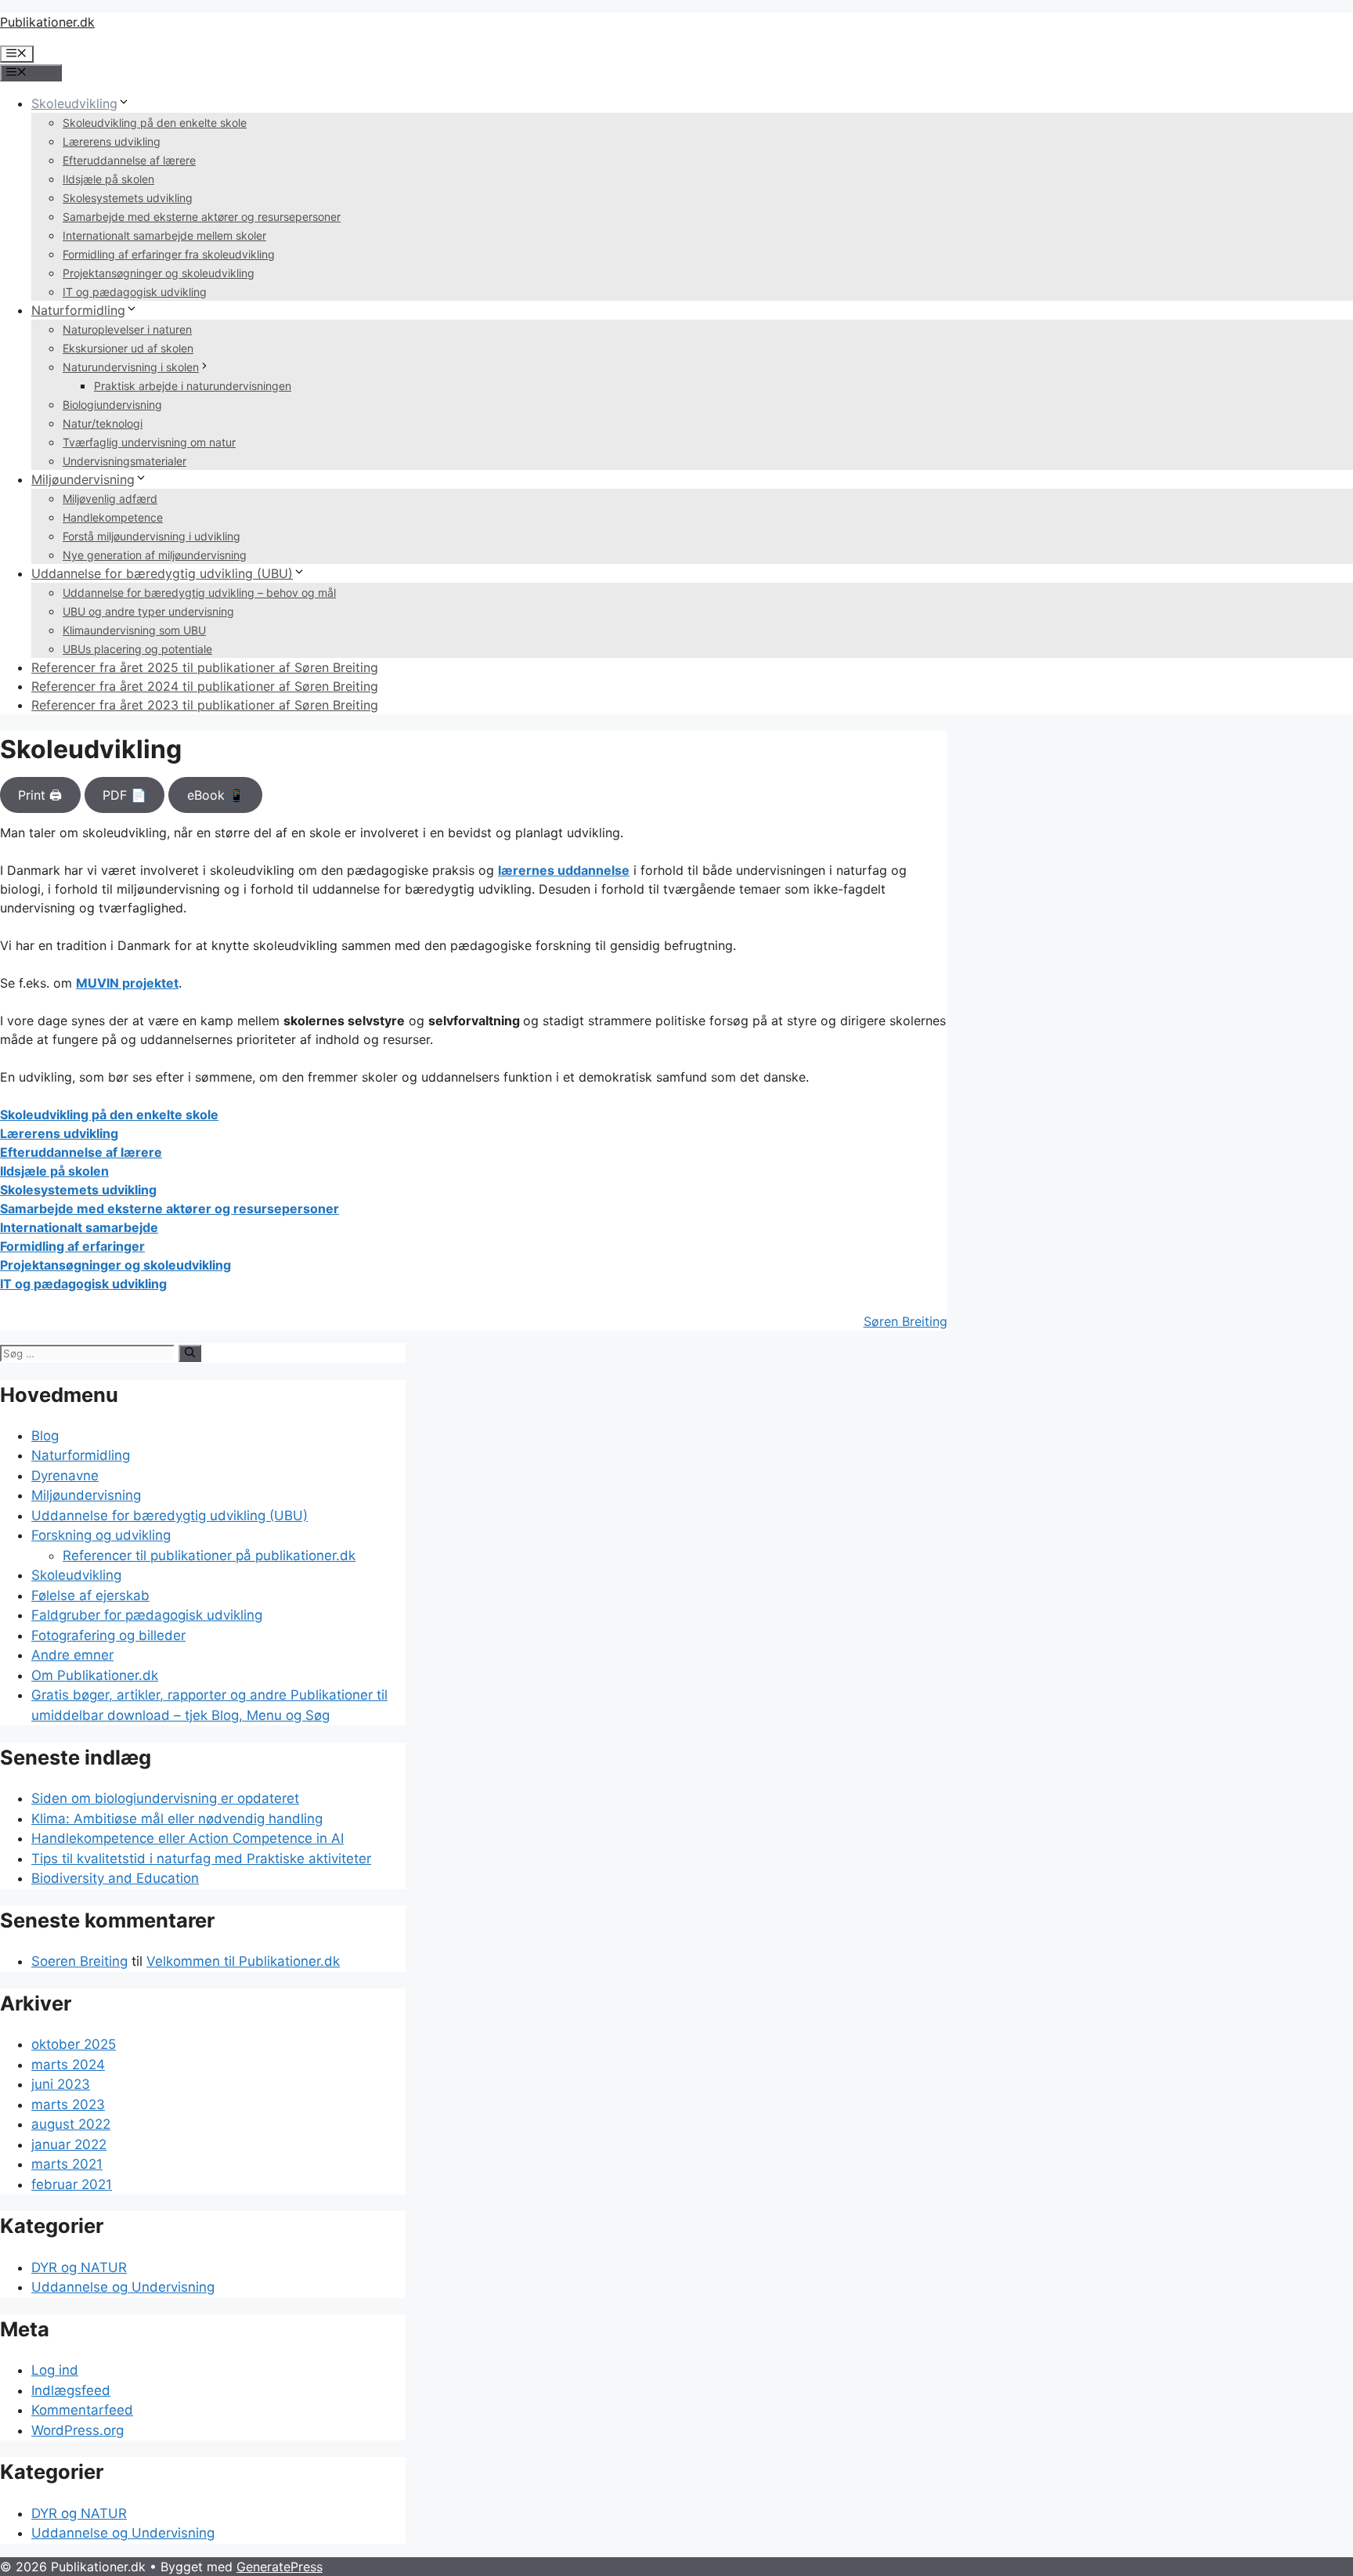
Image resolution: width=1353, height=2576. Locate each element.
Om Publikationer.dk (95, 1675)
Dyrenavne (65, 1476)
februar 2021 (72, 2184)
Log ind (55, 2370)
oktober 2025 (74, 2044)
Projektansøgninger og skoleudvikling (159, 273)
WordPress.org (78, 2430)
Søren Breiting (906, 1321)
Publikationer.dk (47, 22)
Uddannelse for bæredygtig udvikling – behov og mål (199, 593)
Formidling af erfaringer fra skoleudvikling (169, 254)
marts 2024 (68, 2065)
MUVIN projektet (127, 983)
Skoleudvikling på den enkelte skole (155, 123)
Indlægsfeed (71, 2390)
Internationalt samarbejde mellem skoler (164, 235)
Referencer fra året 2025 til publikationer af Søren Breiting (205, 667)
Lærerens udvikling (112, 141)
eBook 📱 (216, 795)
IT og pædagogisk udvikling (135, 292)
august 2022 (71, 2124)
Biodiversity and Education (115, 1878)
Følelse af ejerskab (90, 1595)
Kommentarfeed (82, 2410)
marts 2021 (67, 2164)
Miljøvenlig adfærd (110, 499)
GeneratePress (280, 2567)
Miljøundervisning (83, 479)
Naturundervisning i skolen (131, 367)
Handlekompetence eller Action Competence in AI (188, 1838)
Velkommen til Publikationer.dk (243, 1961)
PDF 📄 (124, 795)
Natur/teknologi (103, 423)
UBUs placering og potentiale (137, 649)
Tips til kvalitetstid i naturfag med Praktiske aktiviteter (201, 1859)
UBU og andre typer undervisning (148, 611)
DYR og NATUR (79, 2267)
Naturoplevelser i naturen (127, 329)
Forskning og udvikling (101, 1535)
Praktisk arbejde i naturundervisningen (193, 386)
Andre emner (72, 1655)
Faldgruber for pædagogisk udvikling (147, 1615)
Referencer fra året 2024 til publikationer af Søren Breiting (205, 686)
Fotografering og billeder (108, 1635)
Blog (45, 1436)
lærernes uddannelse (564, 870)
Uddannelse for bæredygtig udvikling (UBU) (162, 573)
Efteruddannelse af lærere (129, 160)
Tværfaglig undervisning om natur (149, 442)
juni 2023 (61, 2084)
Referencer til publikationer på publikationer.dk (209, 1555)
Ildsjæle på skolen (108, 179)
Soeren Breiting (79, 1961)
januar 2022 (69, 2144)
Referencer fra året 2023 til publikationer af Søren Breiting (205, 705)
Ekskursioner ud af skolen (128, 348)
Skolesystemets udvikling (128, 198)
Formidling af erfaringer (72, 1246)
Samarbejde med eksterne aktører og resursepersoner (202, 217)
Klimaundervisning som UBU (134, 630)
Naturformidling (78, 310)
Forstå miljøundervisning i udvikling (152, 536)
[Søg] (190, 1353)
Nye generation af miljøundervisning (155, 555)
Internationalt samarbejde (79, 1227)
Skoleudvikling (74, 103)
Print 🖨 (40, 795)
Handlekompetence (113, 517)
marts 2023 (68, 2105)
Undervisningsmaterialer (124, 461)
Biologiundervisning (112, 405)
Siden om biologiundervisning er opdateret (165, 1798)
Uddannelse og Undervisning (123, 2287)
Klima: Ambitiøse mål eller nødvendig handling (177, 1819)
